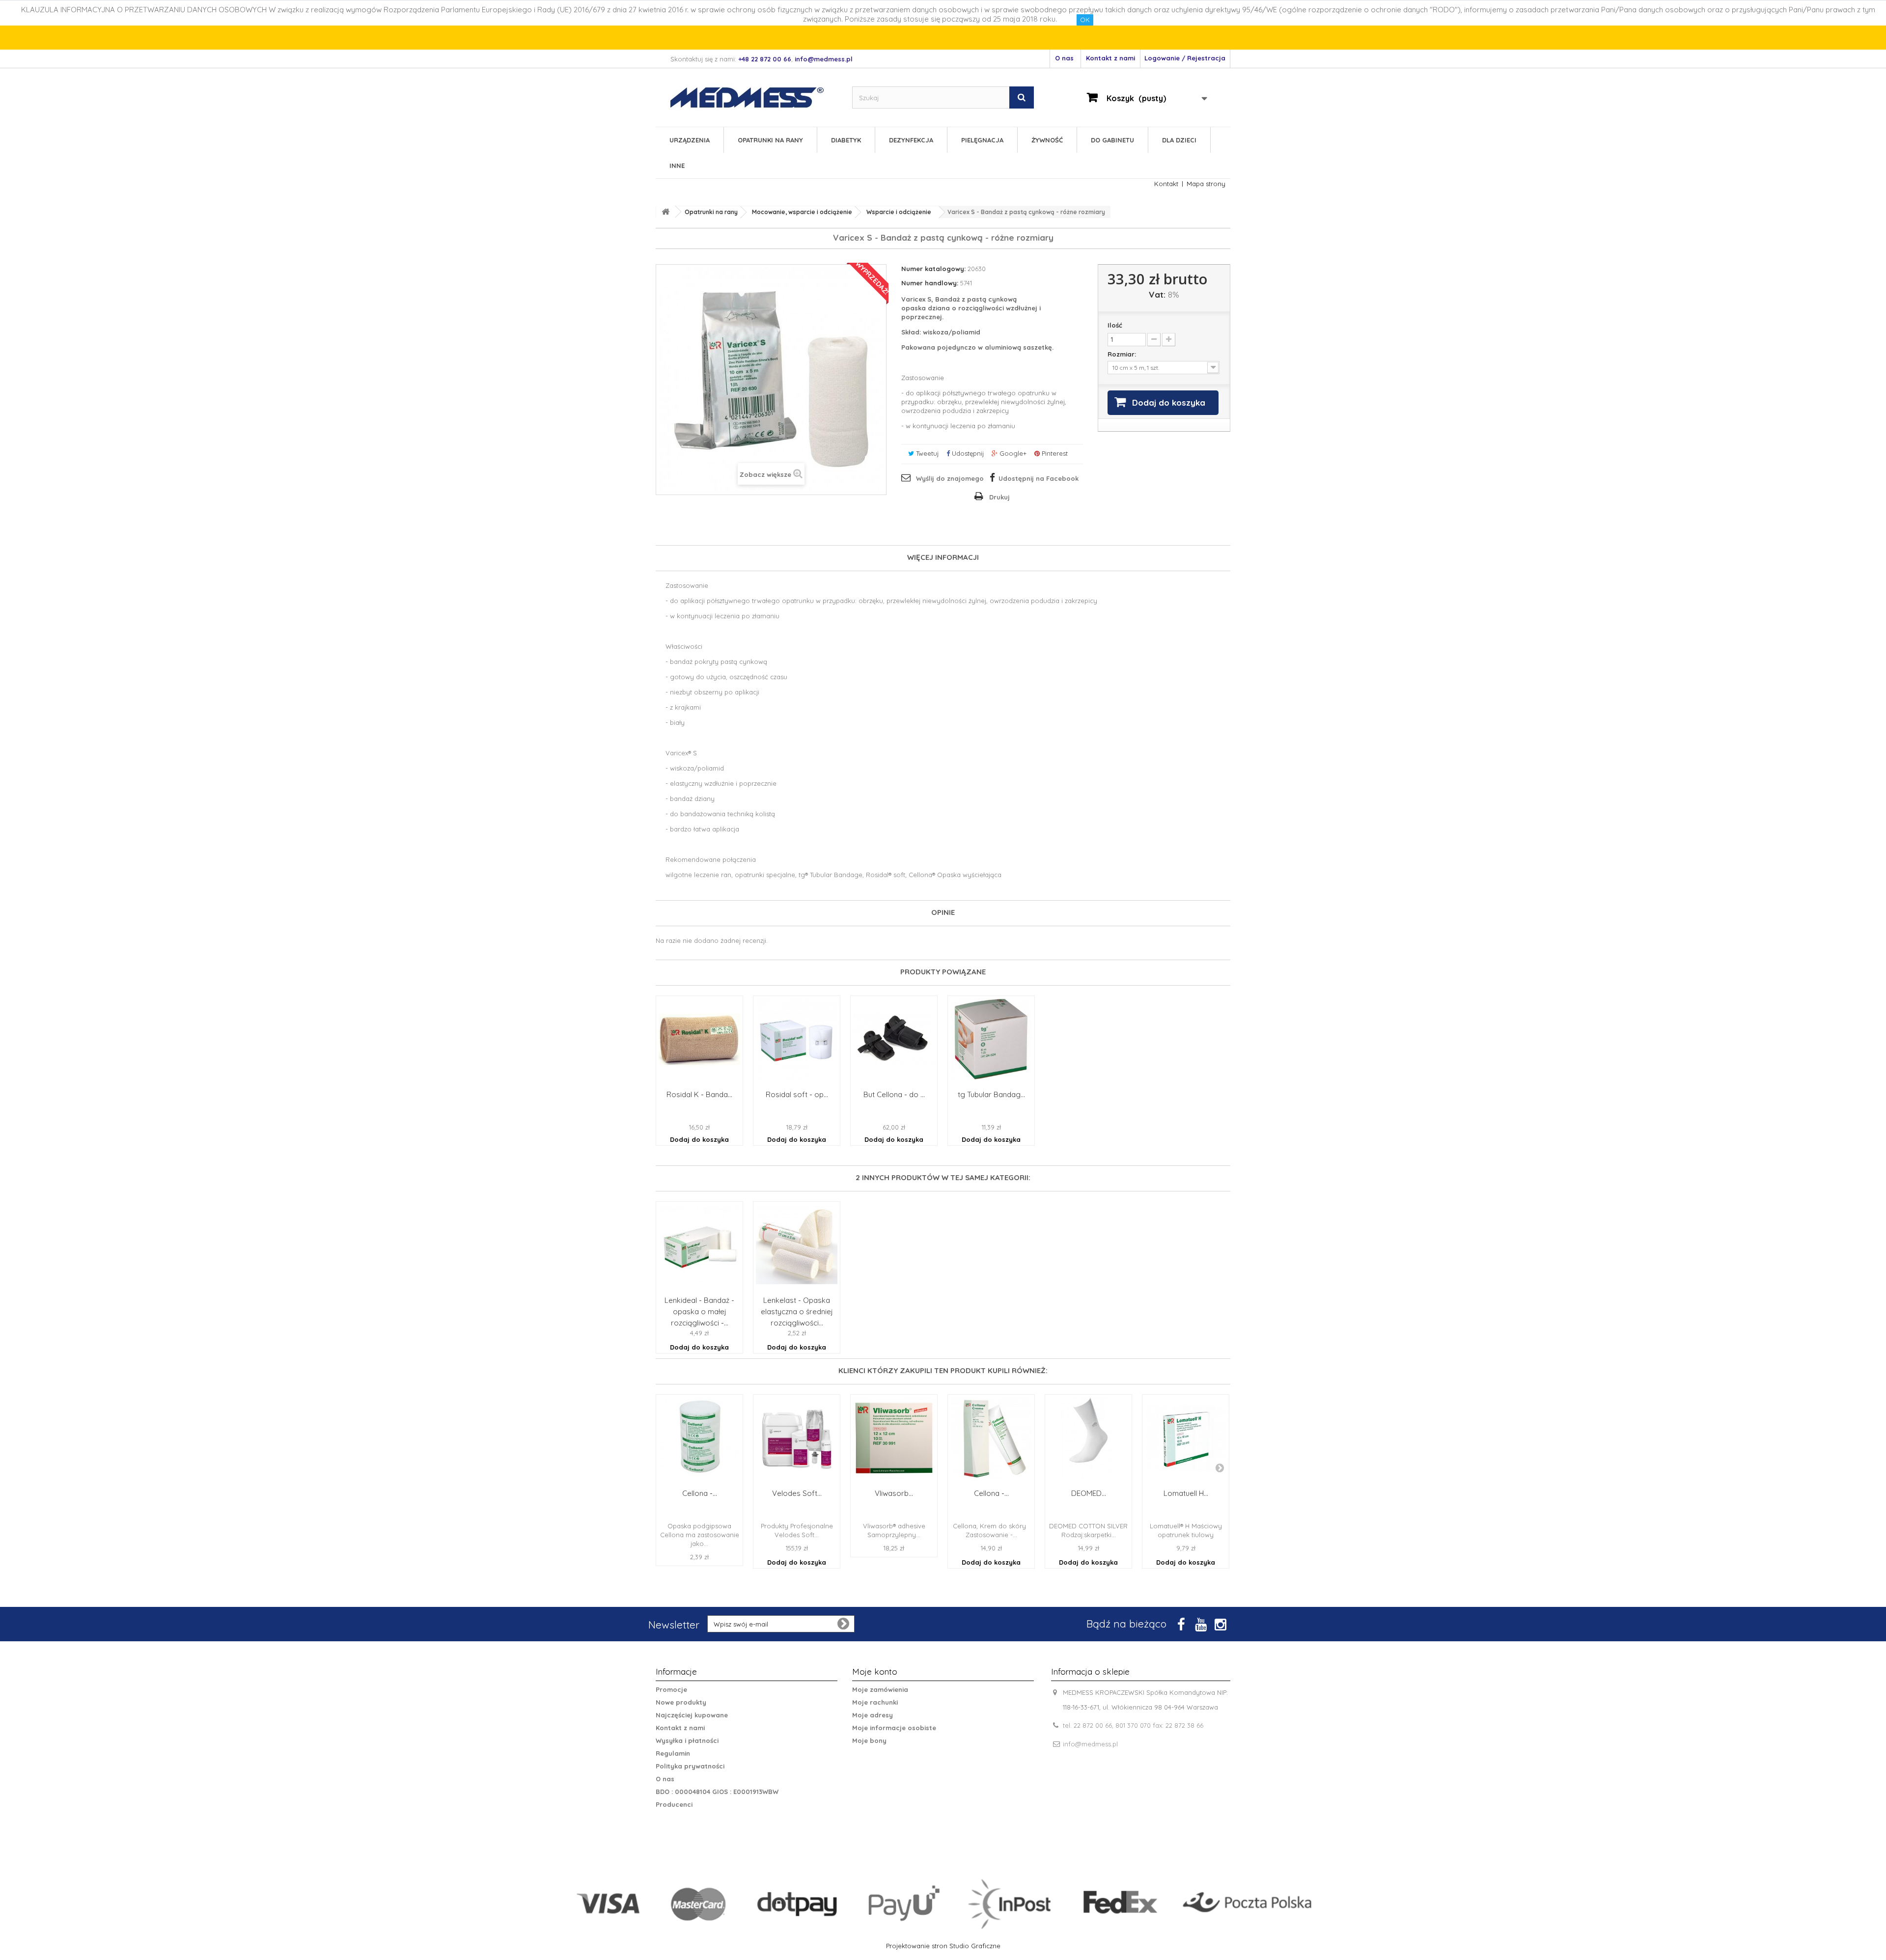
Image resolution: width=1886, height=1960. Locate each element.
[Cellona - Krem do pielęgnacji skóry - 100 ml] (991, 1438)
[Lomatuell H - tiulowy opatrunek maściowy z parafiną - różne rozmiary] (1186, 1438)
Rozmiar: (1123, 354)
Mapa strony (1206, 184)
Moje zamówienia (880, 1689)
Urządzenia (690, 140)
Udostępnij (967, 453)
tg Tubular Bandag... (991, 1095)
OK (1085, 20)
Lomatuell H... (1186, 1493)
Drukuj (999, 497)
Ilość (1115, 325)
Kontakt (1166, 184)
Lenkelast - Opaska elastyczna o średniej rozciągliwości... (797, 1311)
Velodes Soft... (797, 1493)
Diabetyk (846, 140)
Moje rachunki (875, 1702)
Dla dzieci (1179, 140)
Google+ (1012, 453)
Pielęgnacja (982, 140)
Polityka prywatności (690, 1766)
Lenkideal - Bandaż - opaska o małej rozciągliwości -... (699, 1311)
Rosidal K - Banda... (699, 1095)
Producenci (674, 1804)
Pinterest (1054, 453)
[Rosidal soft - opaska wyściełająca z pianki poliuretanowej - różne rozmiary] (797, 1039)
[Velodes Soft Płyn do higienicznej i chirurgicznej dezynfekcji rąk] (797, 1438)
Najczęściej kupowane (692, 1715)
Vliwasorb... (894, 1493)
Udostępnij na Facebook (1039, 478)
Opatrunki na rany (770, 140)
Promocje (671, 1689)
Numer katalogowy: (933, 269)
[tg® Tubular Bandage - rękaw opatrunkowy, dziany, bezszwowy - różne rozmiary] (991, 1039)
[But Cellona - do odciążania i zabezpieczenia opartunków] (894, 1039)
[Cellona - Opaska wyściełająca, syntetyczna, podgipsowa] (699, 1438)
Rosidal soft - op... (797, 1095)
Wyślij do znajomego (950, 478)
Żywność (1047, 140)
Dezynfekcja (911, 140)
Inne (677, 166)
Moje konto (875, 1671)
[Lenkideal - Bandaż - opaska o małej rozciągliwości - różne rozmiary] (699, 1245)
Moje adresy (873, 1715)
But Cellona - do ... (894, 1095)
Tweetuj (926, 453)
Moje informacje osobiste (894, 1728)
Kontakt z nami (1110, 58)
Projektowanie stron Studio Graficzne (943, 1946)
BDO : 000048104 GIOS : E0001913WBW (717, 1792)
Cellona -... (700, 1493)
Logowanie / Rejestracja (1185, 58)
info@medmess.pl (1090, 1744)
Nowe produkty (681, 1702)
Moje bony (869, 1740)
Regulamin (673, 1753)
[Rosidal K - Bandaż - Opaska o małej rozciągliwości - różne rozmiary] (699, 1039)
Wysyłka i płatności (687, 1740)
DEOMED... (1089, 1493)
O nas (1064, 58)
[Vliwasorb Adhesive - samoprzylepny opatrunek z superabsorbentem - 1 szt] (894, 1438)
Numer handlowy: (930, 283)
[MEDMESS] (755, 97)
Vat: (1157, 295)
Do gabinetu (1112, 140)
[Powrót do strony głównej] (666, 212)
